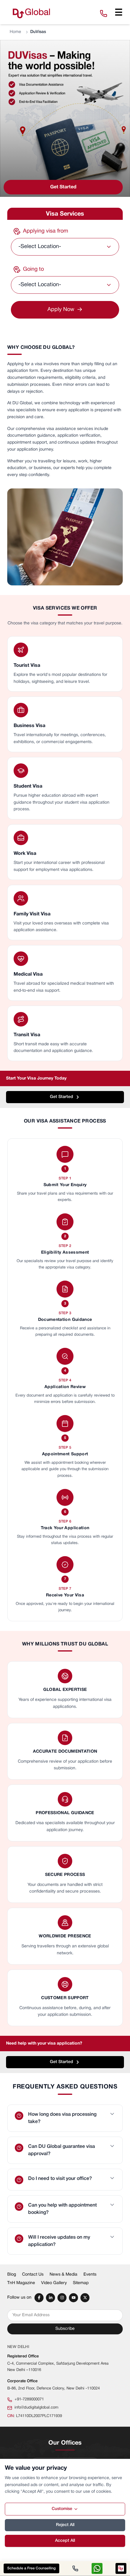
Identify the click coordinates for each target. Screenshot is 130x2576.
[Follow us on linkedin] (50, 2298)
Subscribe (65, 2329)
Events (90, 2275)
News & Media (63, 2275)
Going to (33, 269)
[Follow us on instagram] (62, 2298)
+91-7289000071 (29, 2399)
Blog (12, 2275)
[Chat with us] (121, 2568)
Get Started (63, 187)
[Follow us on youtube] (73, 2298)
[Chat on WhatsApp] (97, 2568)
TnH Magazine (21, 2283)
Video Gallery (54, 2283)
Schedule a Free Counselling (31, 2568)
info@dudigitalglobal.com (36, 2408)
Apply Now (65, 310)
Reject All (65, 2525)
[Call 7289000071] (75, 2568)
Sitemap (81, 2283)
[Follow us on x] (85, 2298)
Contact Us (33, 2275)
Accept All (65, 2541)
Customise (62, 2509)
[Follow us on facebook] (39, 2298)
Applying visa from (45, 231)
